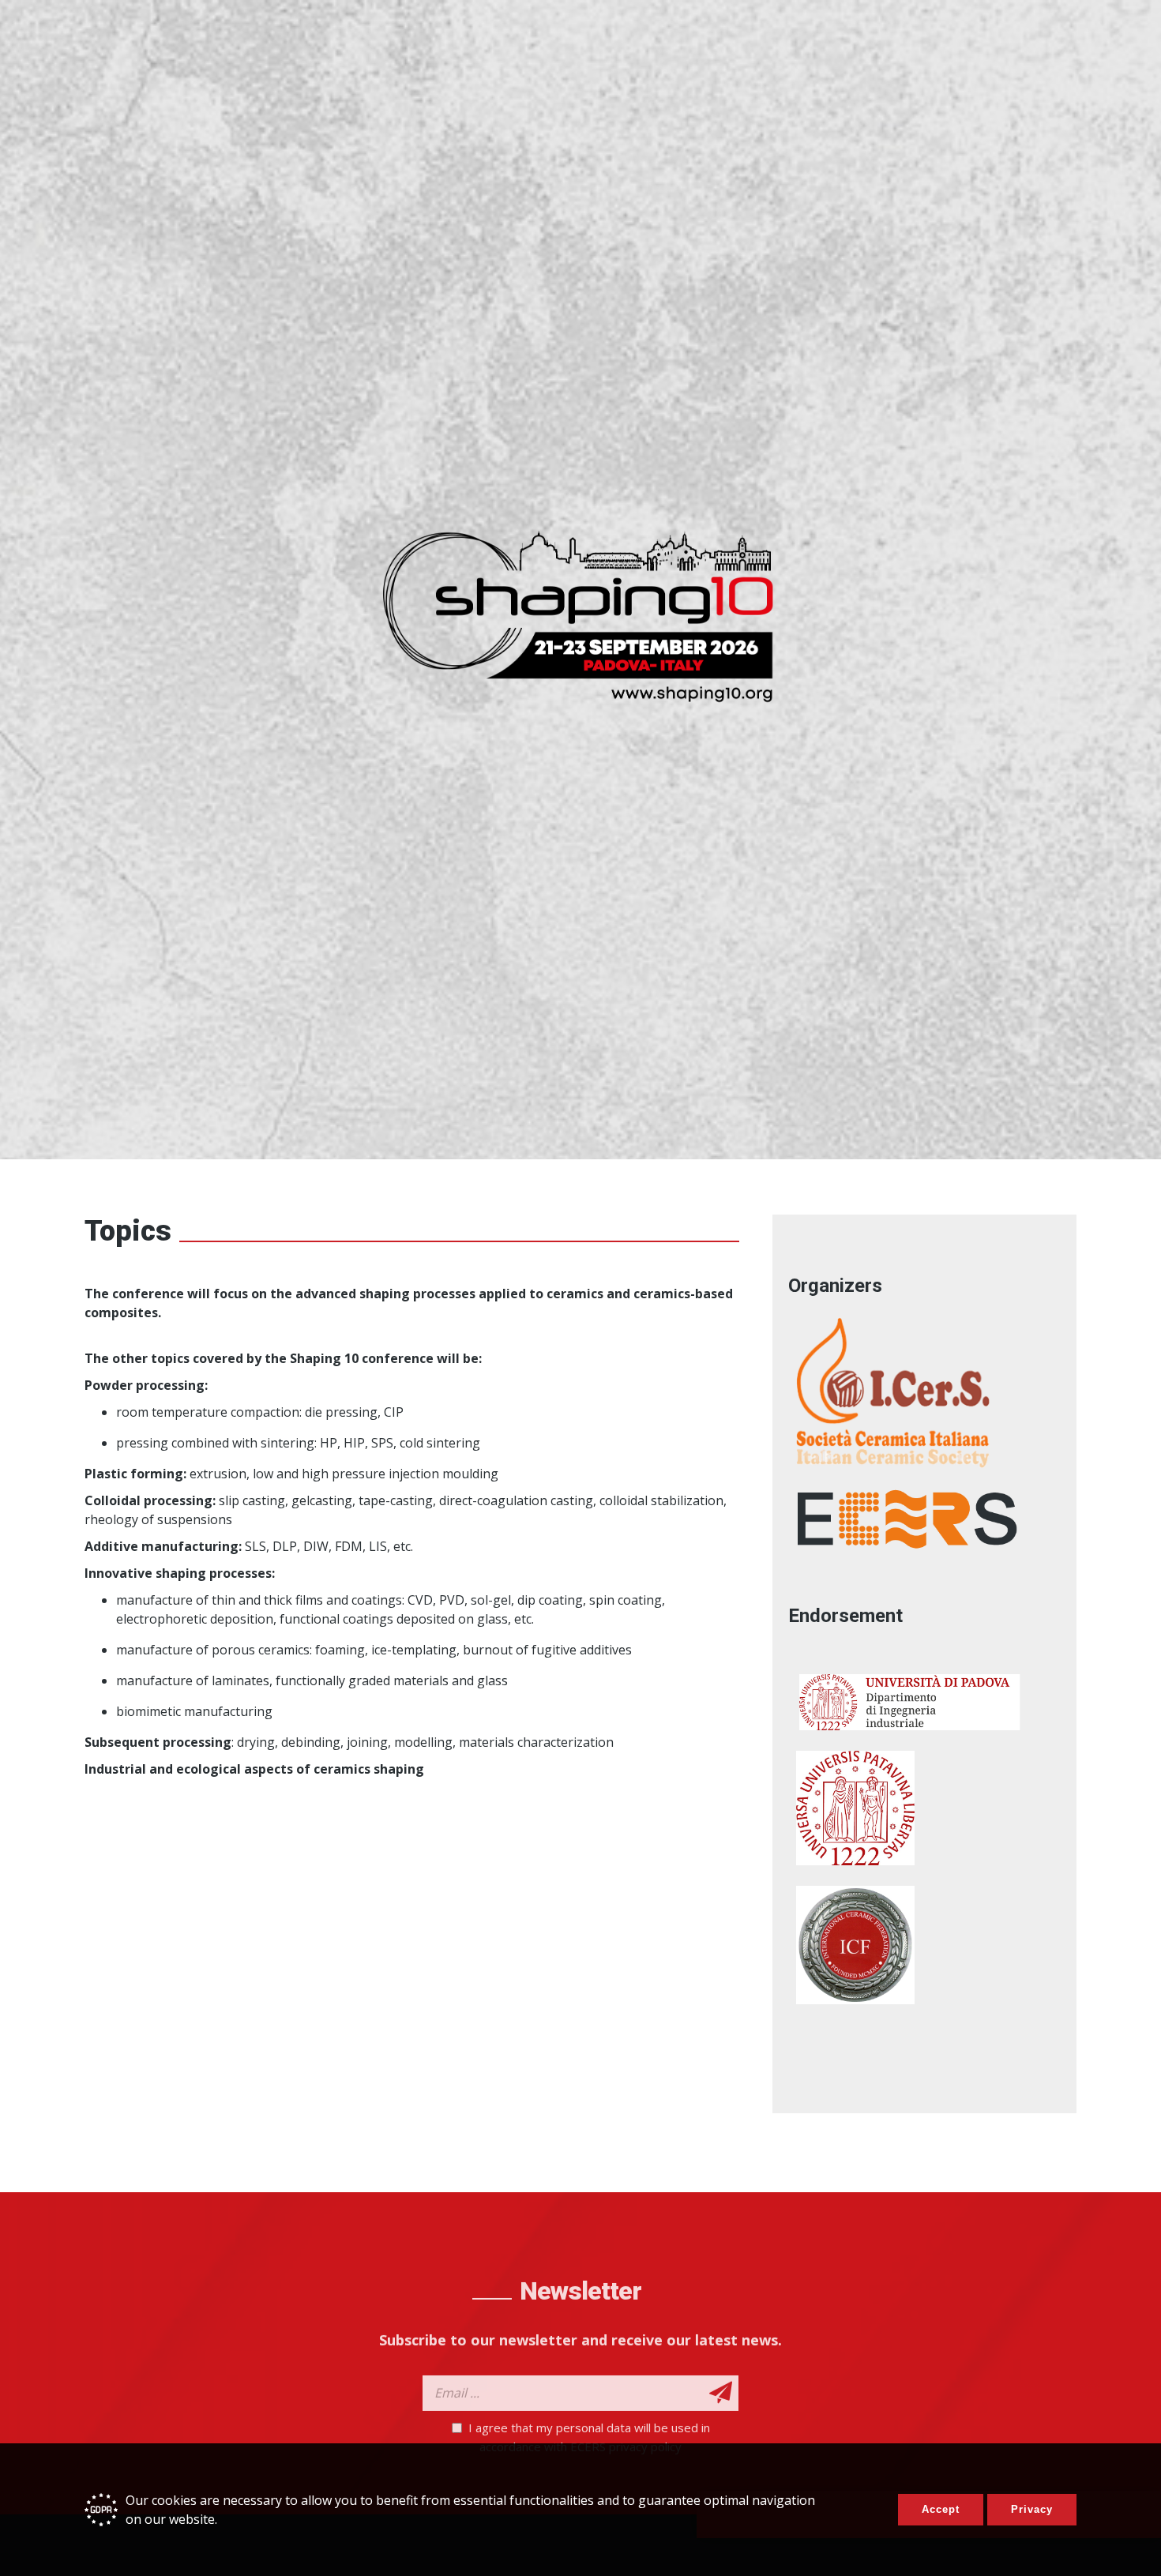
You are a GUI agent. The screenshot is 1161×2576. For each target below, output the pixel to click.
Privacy (1032, 2509)
